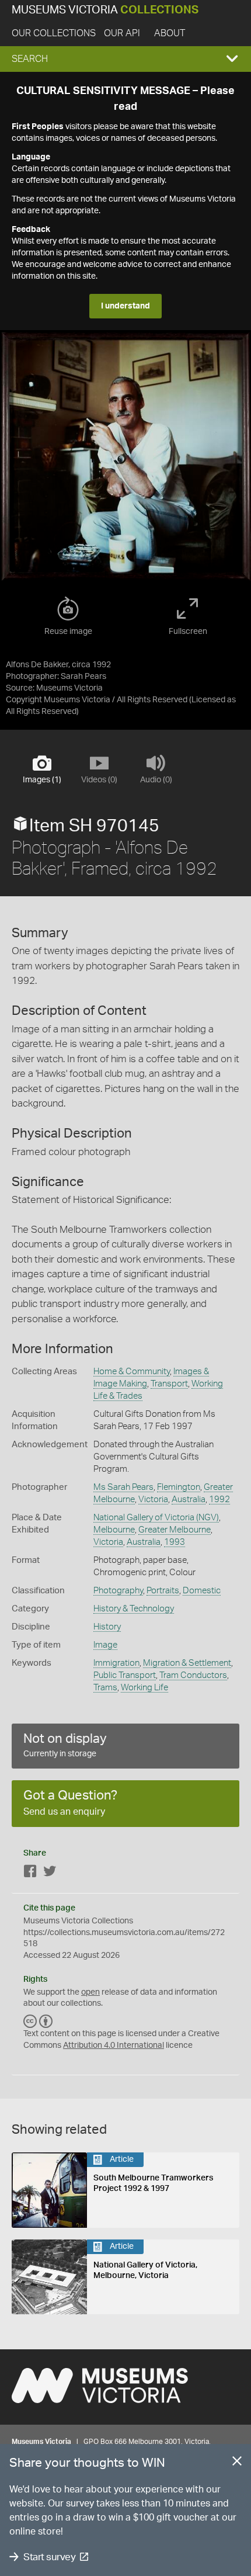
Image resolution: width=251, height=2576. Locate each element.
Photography (118, 1591)
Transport (169, 1384)
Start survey (49, 2557)
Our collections (54, 33)
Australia (189, 1500)
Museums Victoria (105, 10)
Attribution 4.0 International (114, 2045)
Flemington (179, 1487)
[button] (125, 59)
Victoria (153, 1500)
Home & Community (132, 1372)
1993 (175, 1542)
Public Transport (125, 1675)
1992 (219, 1500)
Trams (105, 1688)
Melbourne (114, 1530)
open (90, 1992)
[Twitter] (50, 1873)
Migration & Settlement (187, 1663)
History (107, 1627)
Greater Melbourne (175, 1530)
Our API (122, 33)
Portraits (163, 1591)
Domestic (202, 1591)
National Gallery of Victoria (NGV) (156, 1518)
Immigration (116, 1663)
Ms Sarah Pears (123, 1487)
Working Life (144, 1688)
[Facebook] (30, 1873)
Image (105, 1645)
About (170, 33)
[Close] (237, 2463)
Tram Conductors (193, 1675)
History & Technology (134, 1609)
